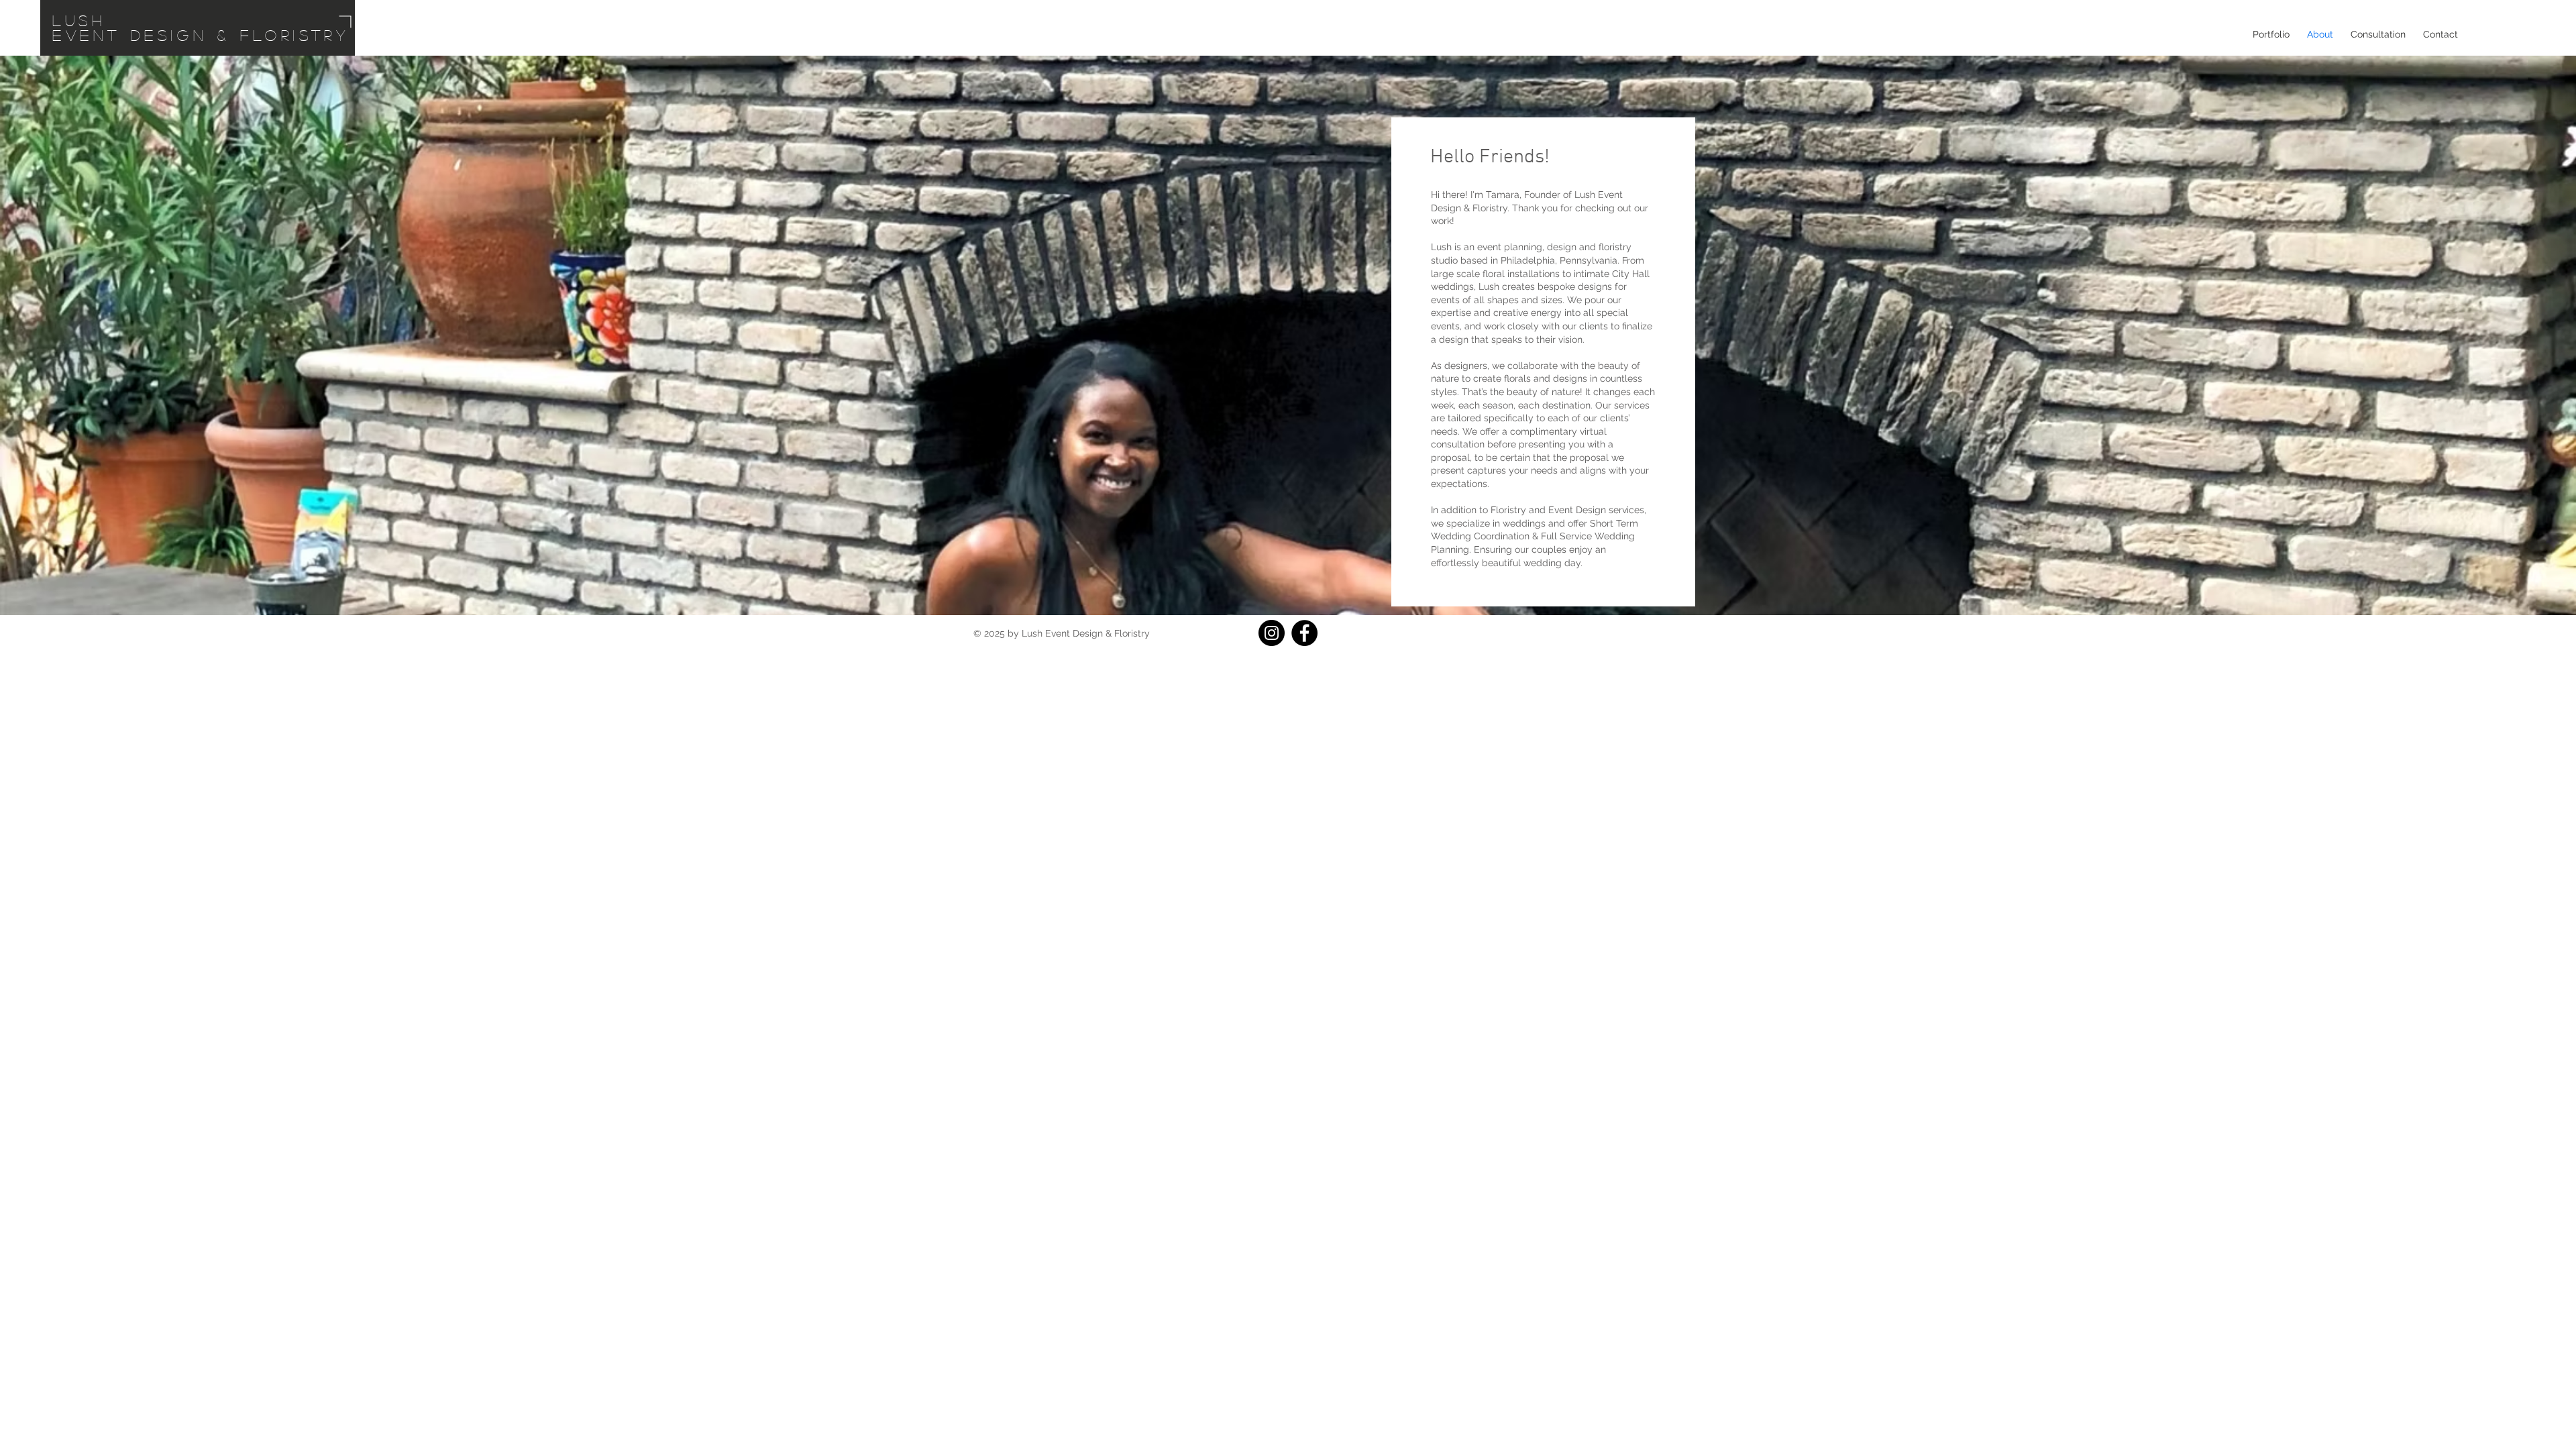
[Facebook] (1304, 633)
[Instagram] (1272, 633)
